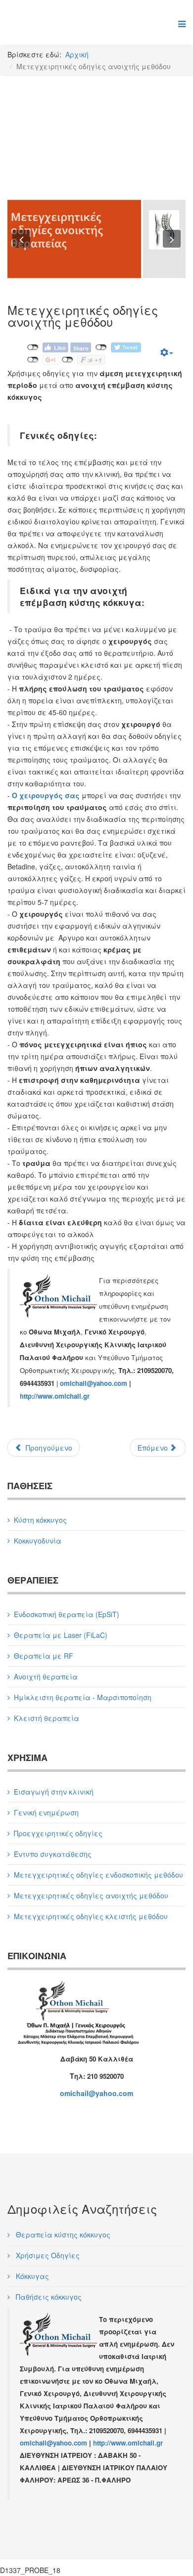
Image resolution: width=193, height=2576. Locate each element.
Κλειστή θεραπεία (47, 1718)
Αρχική (77, 54)
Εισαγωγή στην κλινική (54, 1792)
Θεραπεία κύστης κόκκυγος (62, 2234)
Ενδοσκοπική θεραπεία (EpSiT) (67, 1614)
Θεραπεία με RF (44, 1656)
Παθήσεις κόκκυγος (48, 2297)
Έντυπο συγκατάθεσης (53, 1854)
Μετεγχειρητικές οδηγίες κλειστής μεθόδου (91, 1916)
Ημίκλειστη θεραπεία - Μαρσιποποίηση (83, 1697)
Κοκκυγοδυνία (38, 1541)
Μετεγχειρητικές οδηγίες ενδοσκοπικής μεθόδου (98, 1875)
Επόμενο (154, 1448)
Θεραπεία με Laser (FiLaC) (61, 1635)
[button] (21, 239)
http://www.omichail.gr (55, 1396)
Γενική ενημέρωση (46, 1812)
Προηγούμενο (48, 1448)
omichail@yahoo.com (94, 1383)
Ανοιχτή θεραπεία (46, 1676)
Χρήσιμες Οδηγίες (47, 2255)
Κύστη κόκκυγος (40, 1520)
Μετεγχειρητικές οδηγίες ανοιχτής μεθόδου (91, 1895)
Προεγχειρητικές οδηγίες (58, 1833)
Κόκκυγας (31, 2276)
